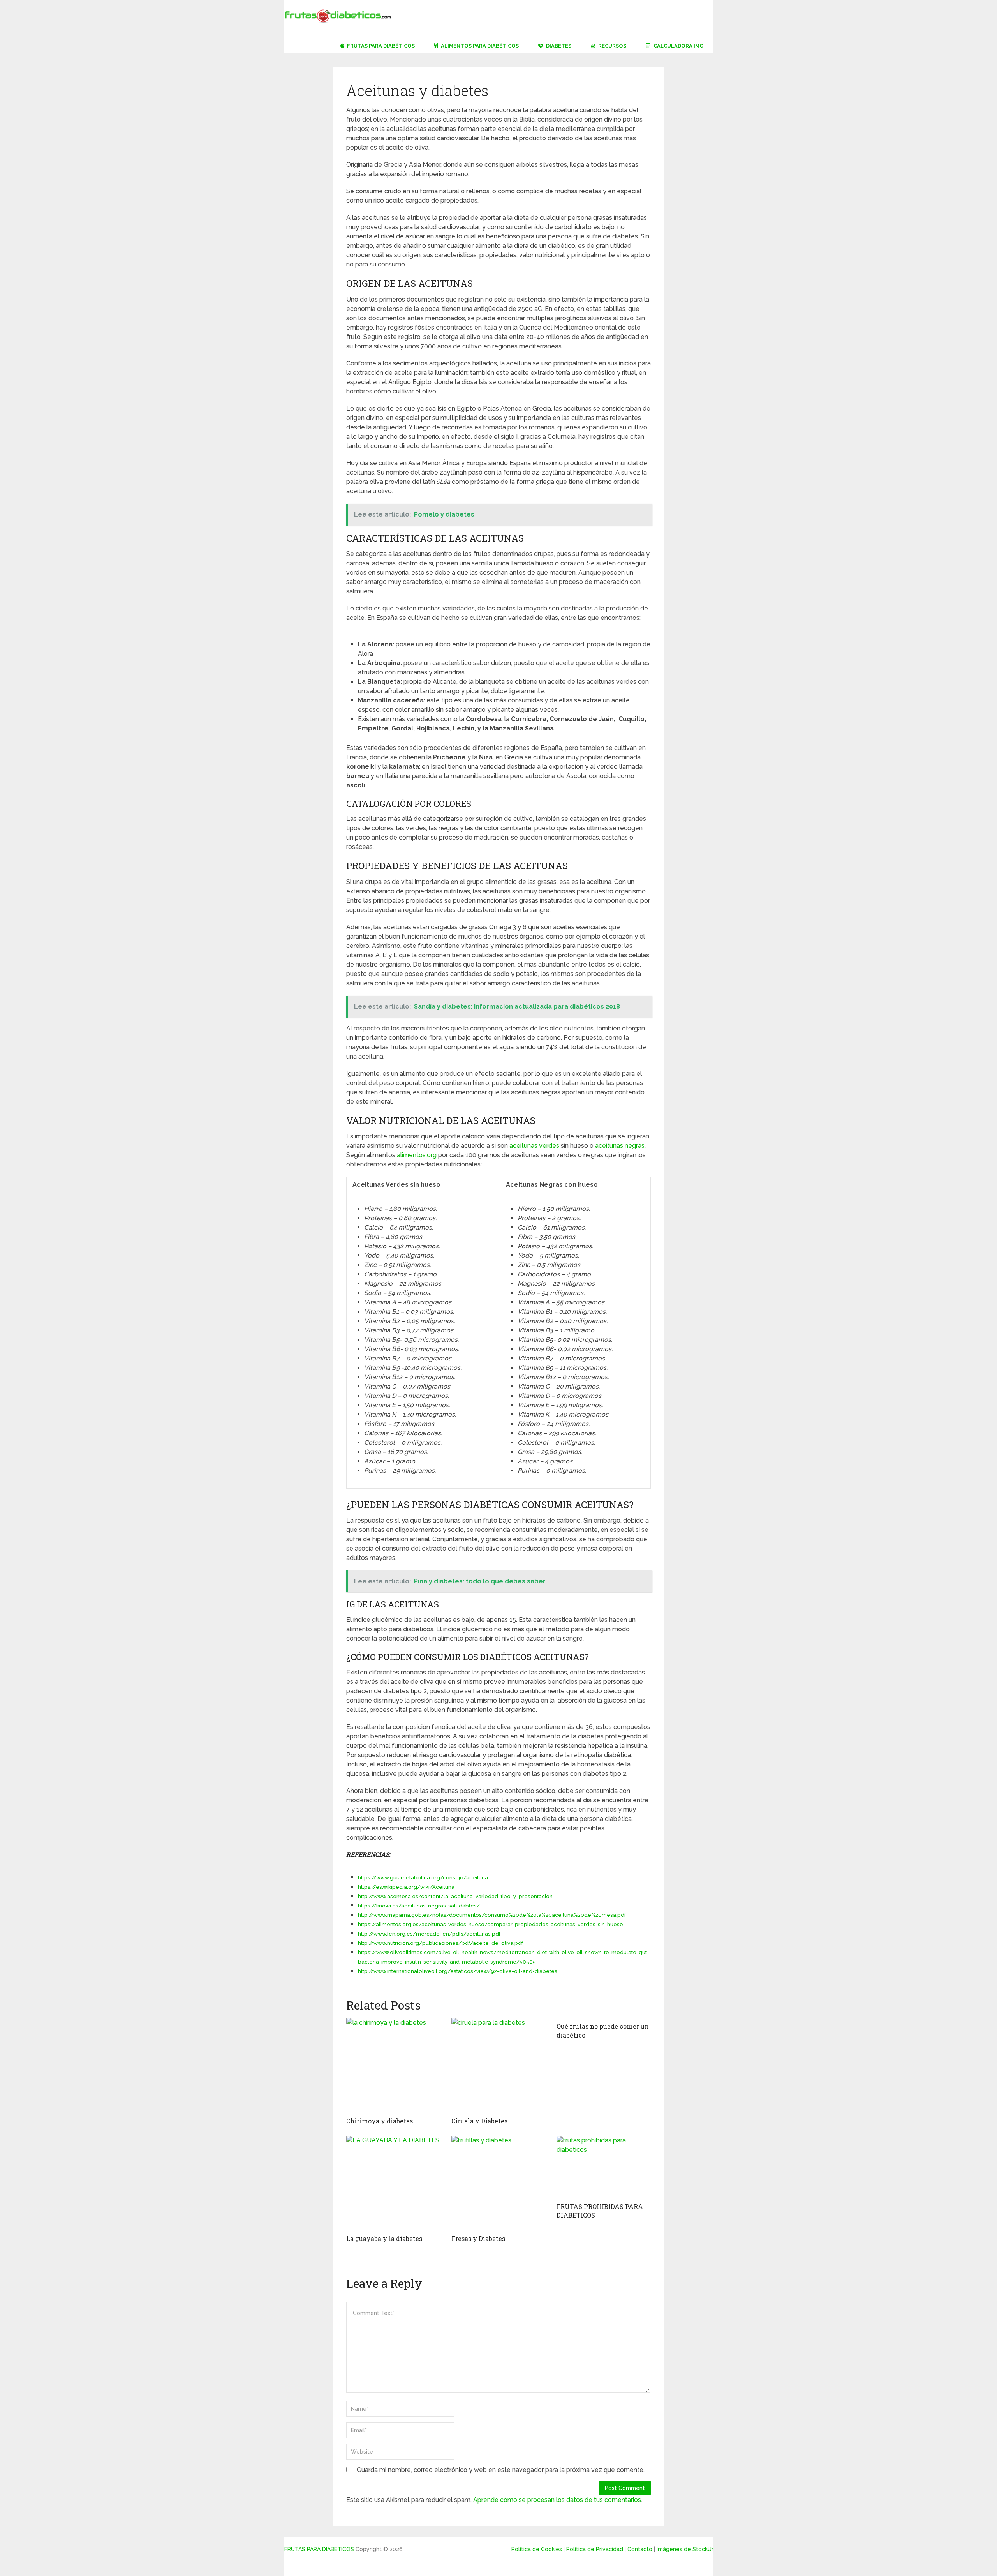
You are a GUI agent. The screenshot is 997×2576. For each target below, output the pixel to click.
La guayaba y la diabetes (384, 2238)
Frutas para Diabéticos (380, 46)
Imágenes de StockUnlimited (695, 2549)
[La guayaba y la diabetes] (393, 2183)
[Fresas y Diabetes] (498, 2183)
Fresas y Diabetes (478, 2238)
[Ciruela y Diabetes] (498, 2065)
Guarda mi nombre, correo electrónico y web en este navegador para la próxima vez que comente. (501, 2470)
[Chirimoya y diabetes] (393, 2065)
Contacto (640, 2549)
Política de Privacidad (595, 2549)
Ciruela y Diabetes (479, 2121)
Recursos (612, 46)
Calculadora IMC (678, 46)
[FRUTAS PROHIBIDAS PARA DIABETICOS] (604, 2167)
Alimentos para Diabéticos (479, 46)
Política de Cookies (537, 2549)
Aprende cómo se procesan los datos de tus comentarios (557, 2500)
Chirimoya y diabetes (380, 2121)
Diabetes (558, 46)
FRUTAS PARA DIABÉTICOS (319, 2549)
